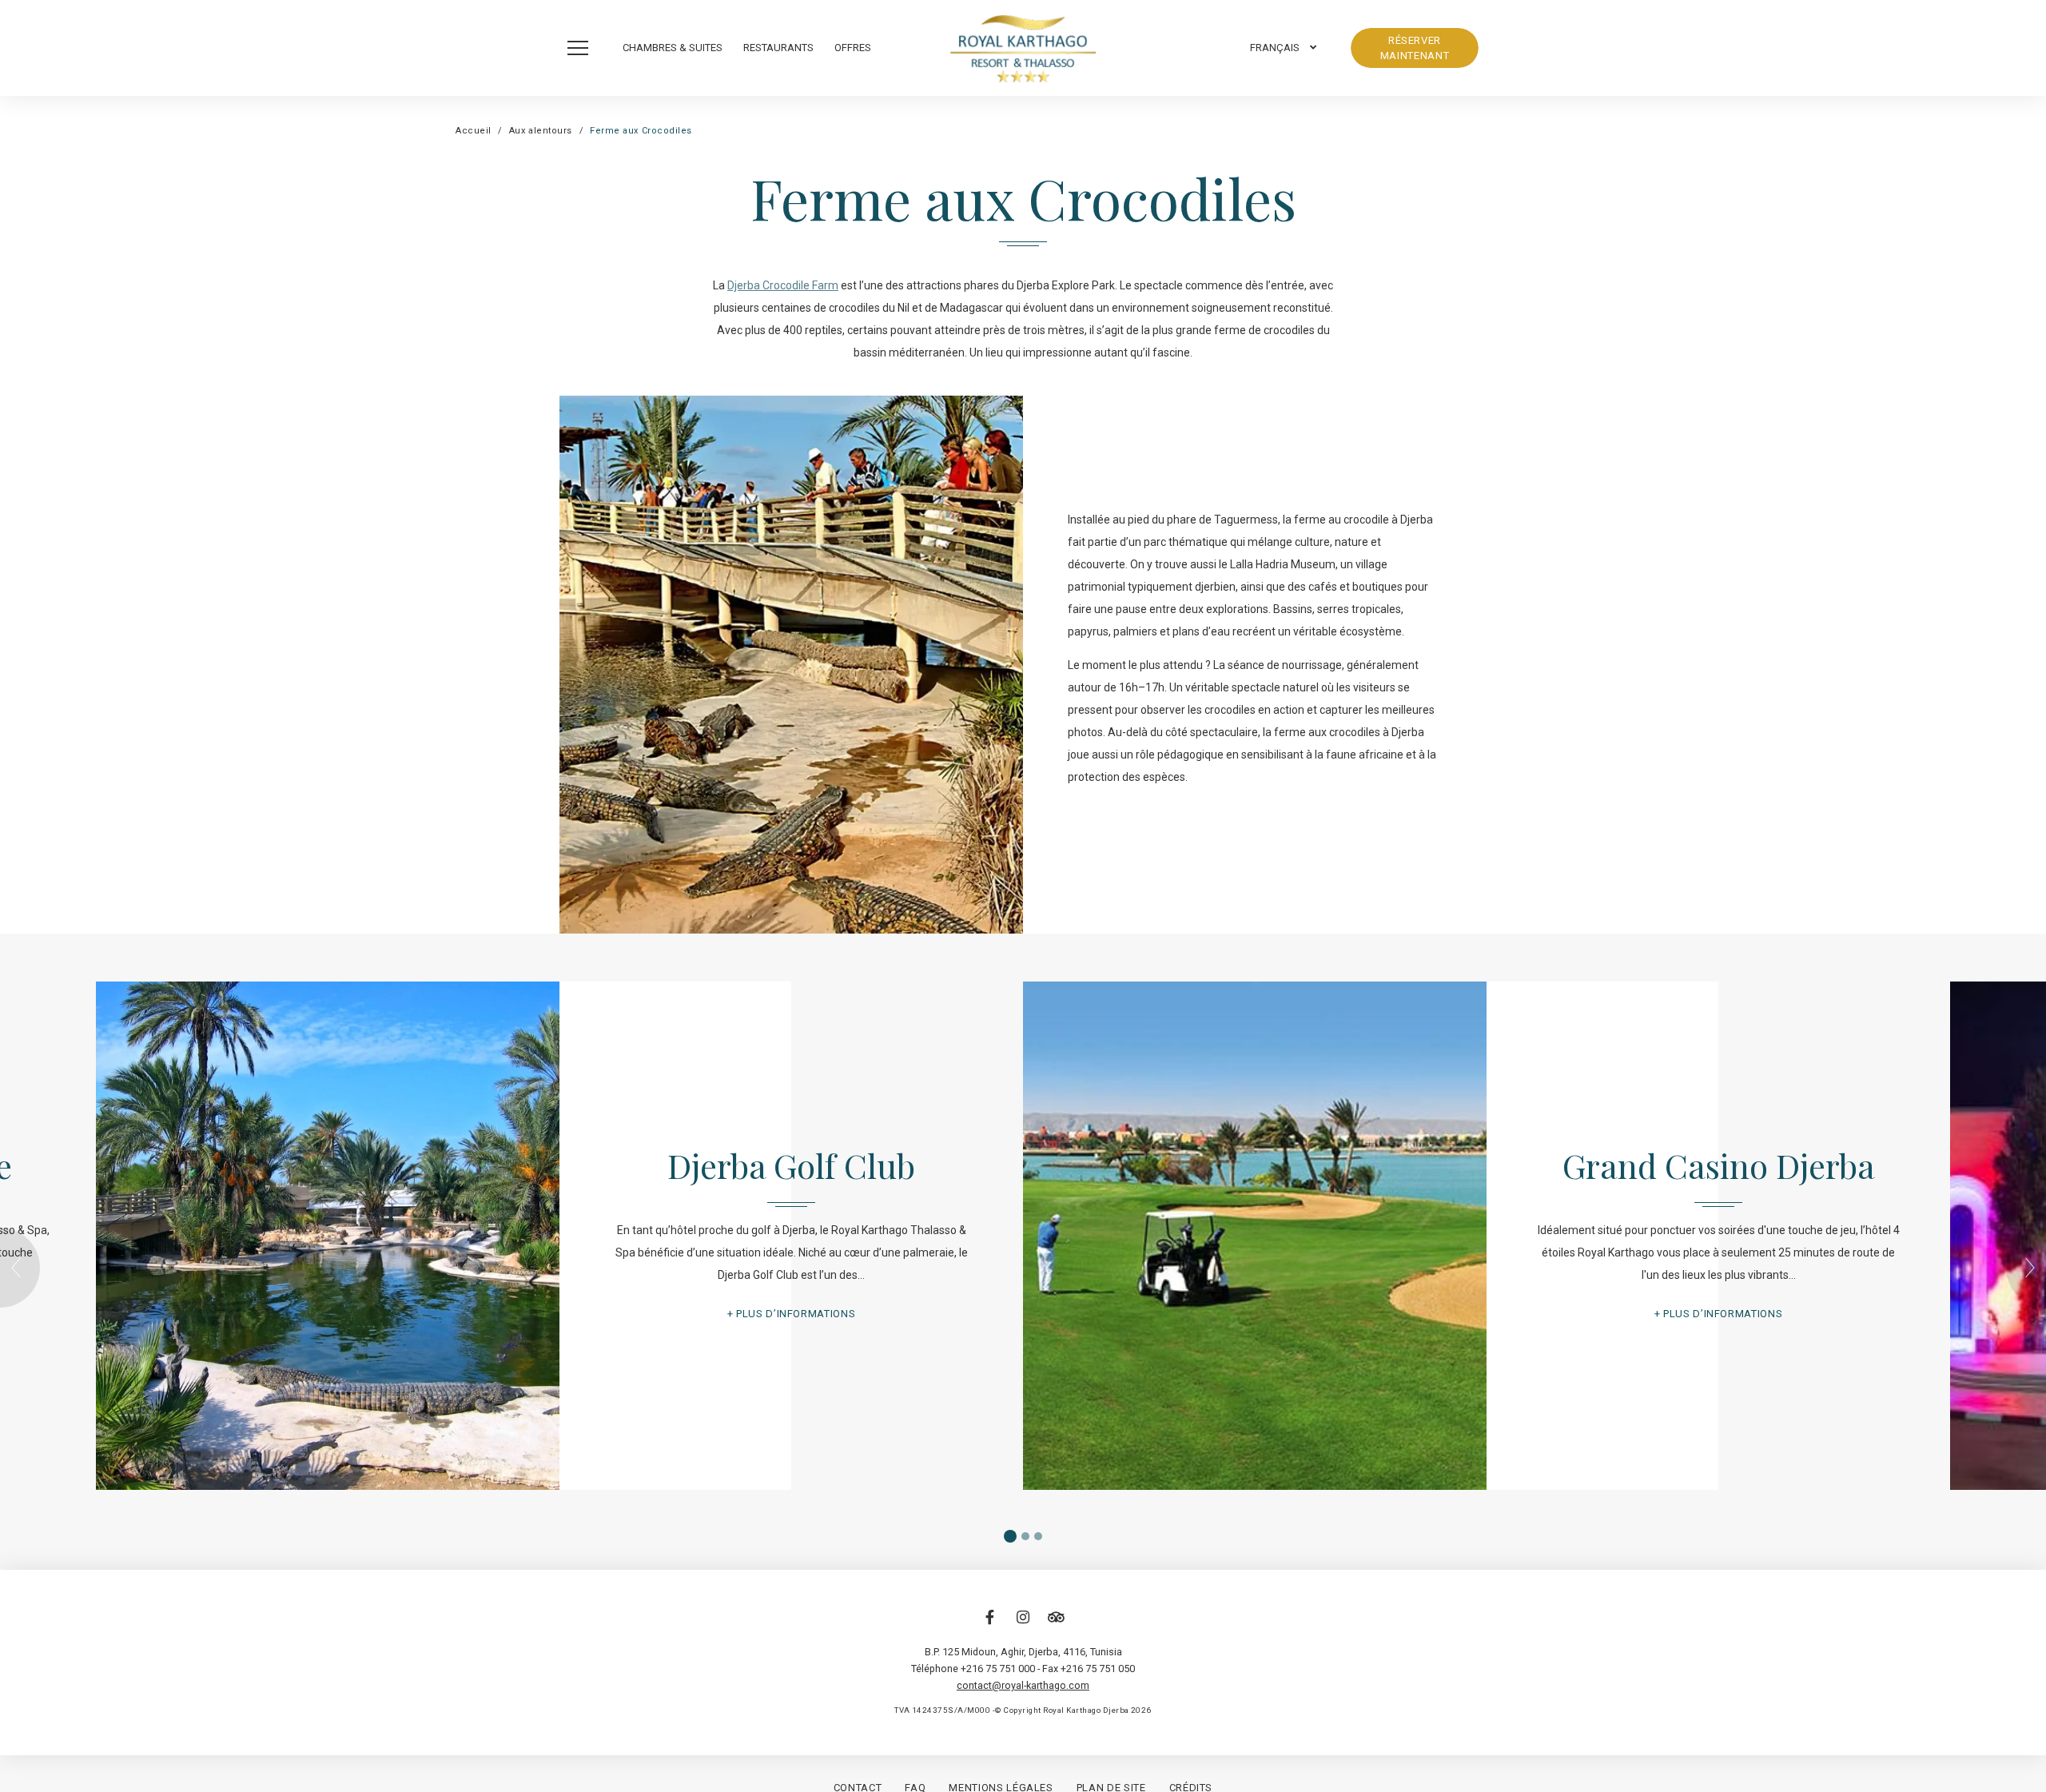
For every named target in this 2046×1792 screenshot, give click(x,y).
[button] (582, 48)
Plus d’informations (796, 1314)
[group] (1023, 1236)
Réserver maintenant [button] (1415, 48)
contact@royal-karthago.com (1023, 1685)
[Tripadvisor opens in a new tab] (1056, 1625)
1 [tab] (1010, 1536)
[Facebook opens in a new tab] (990, 1625)
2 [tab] (1025, 1536)
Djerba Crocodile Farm (783, 285)
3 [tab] (1038, 1536)
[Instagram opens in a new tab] (1023, 1625)
